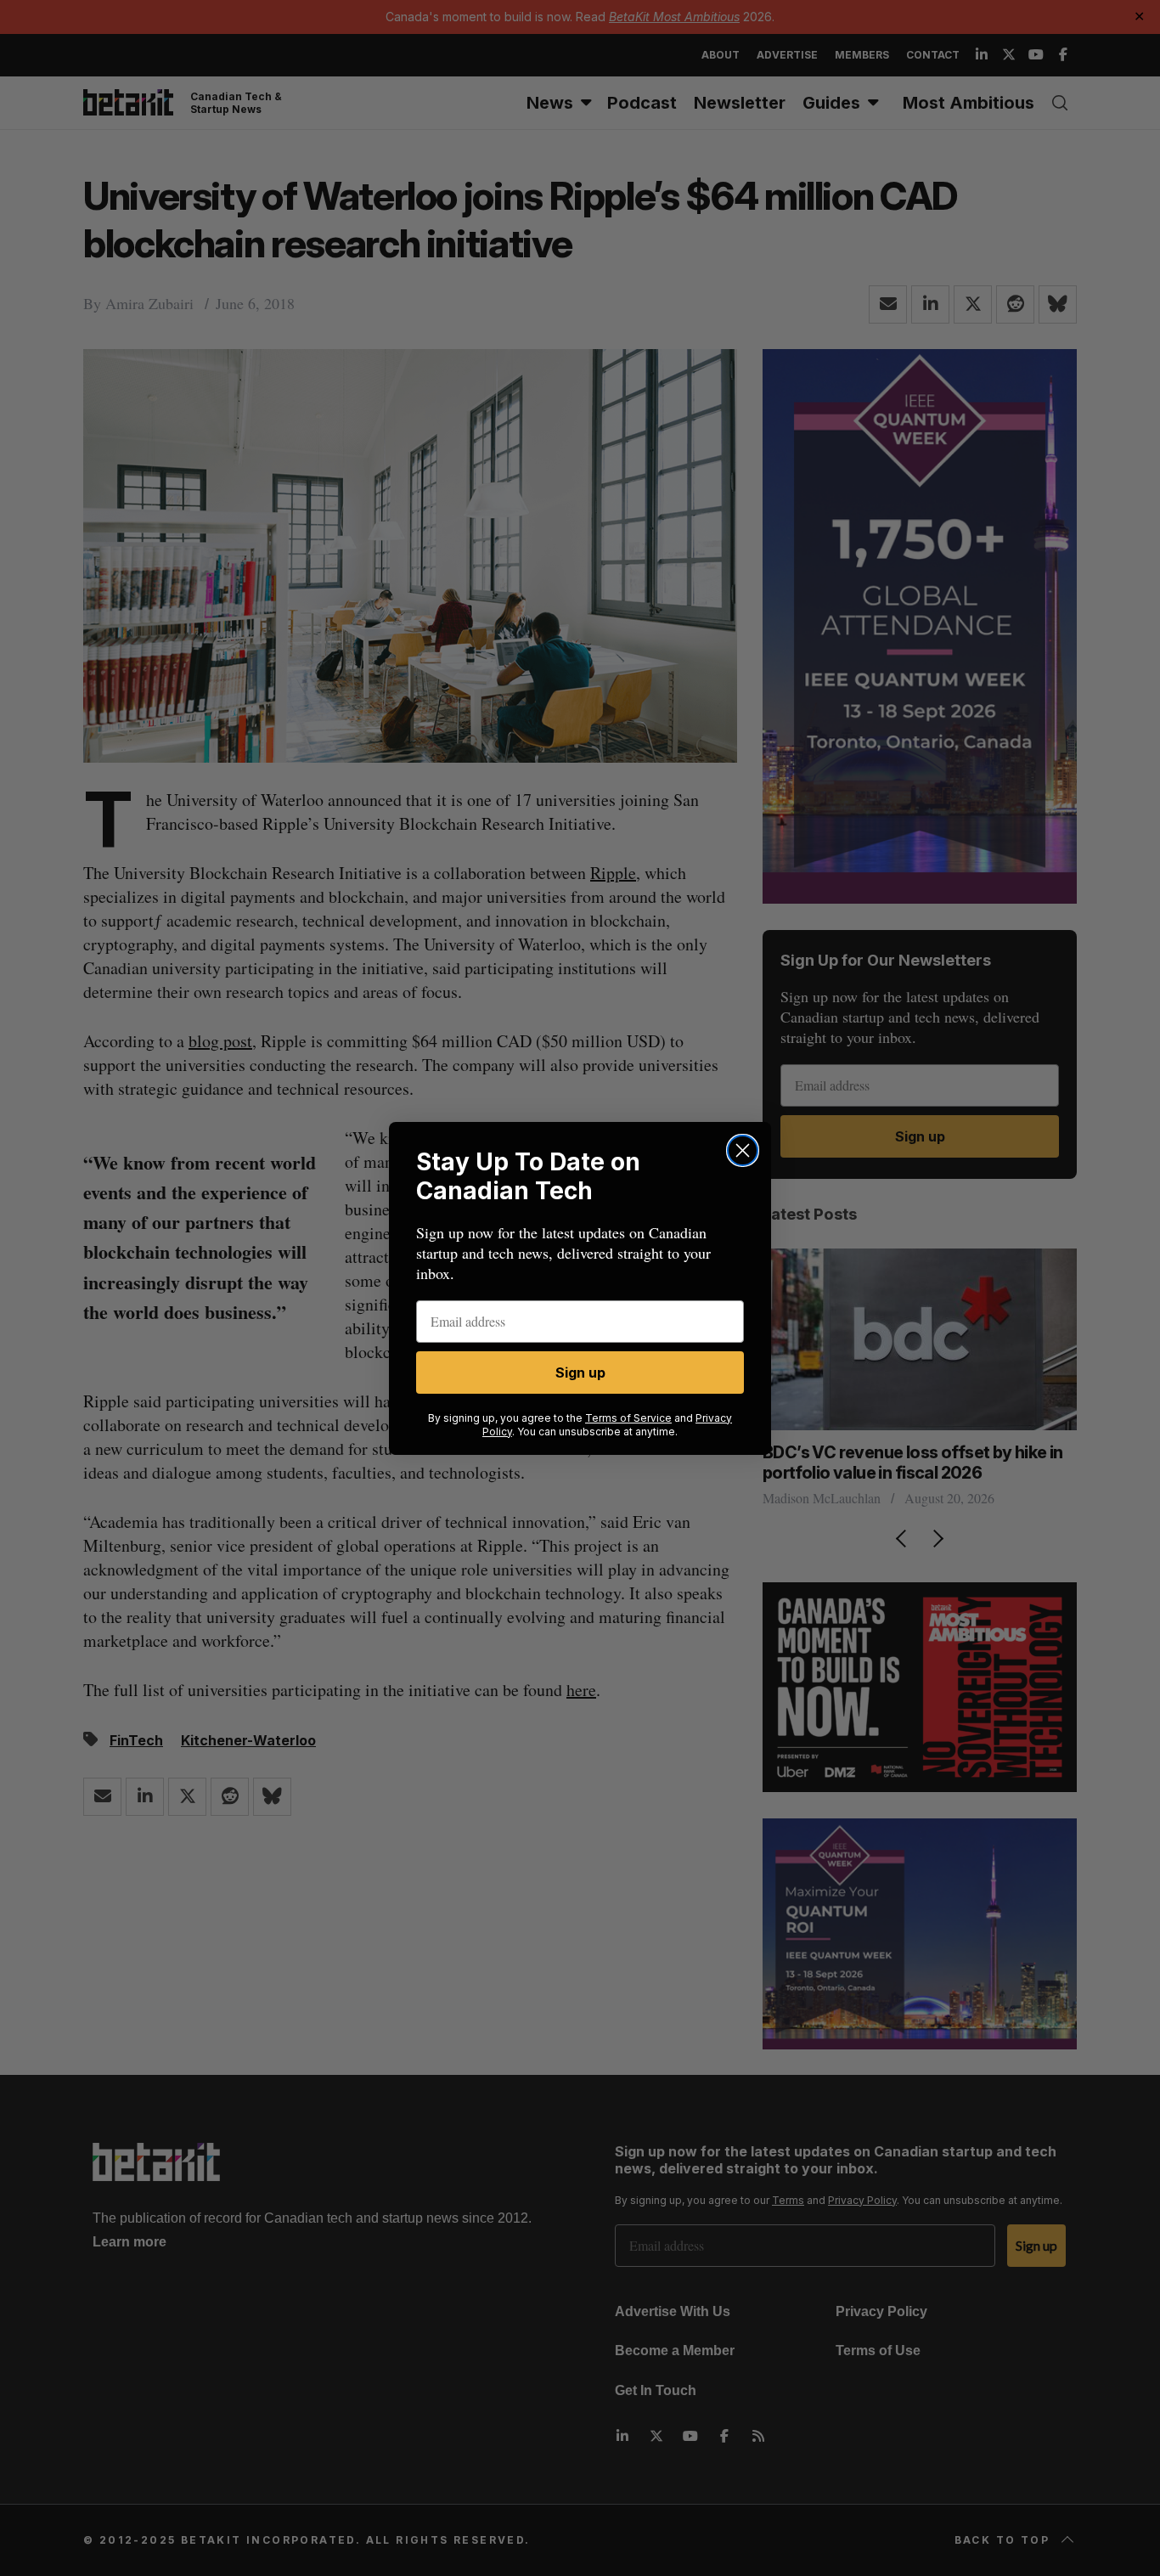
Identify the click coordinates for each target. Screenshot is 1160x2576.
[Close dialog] (743, 1150)
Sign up (580, 1373)
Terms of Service (628, 1418)
